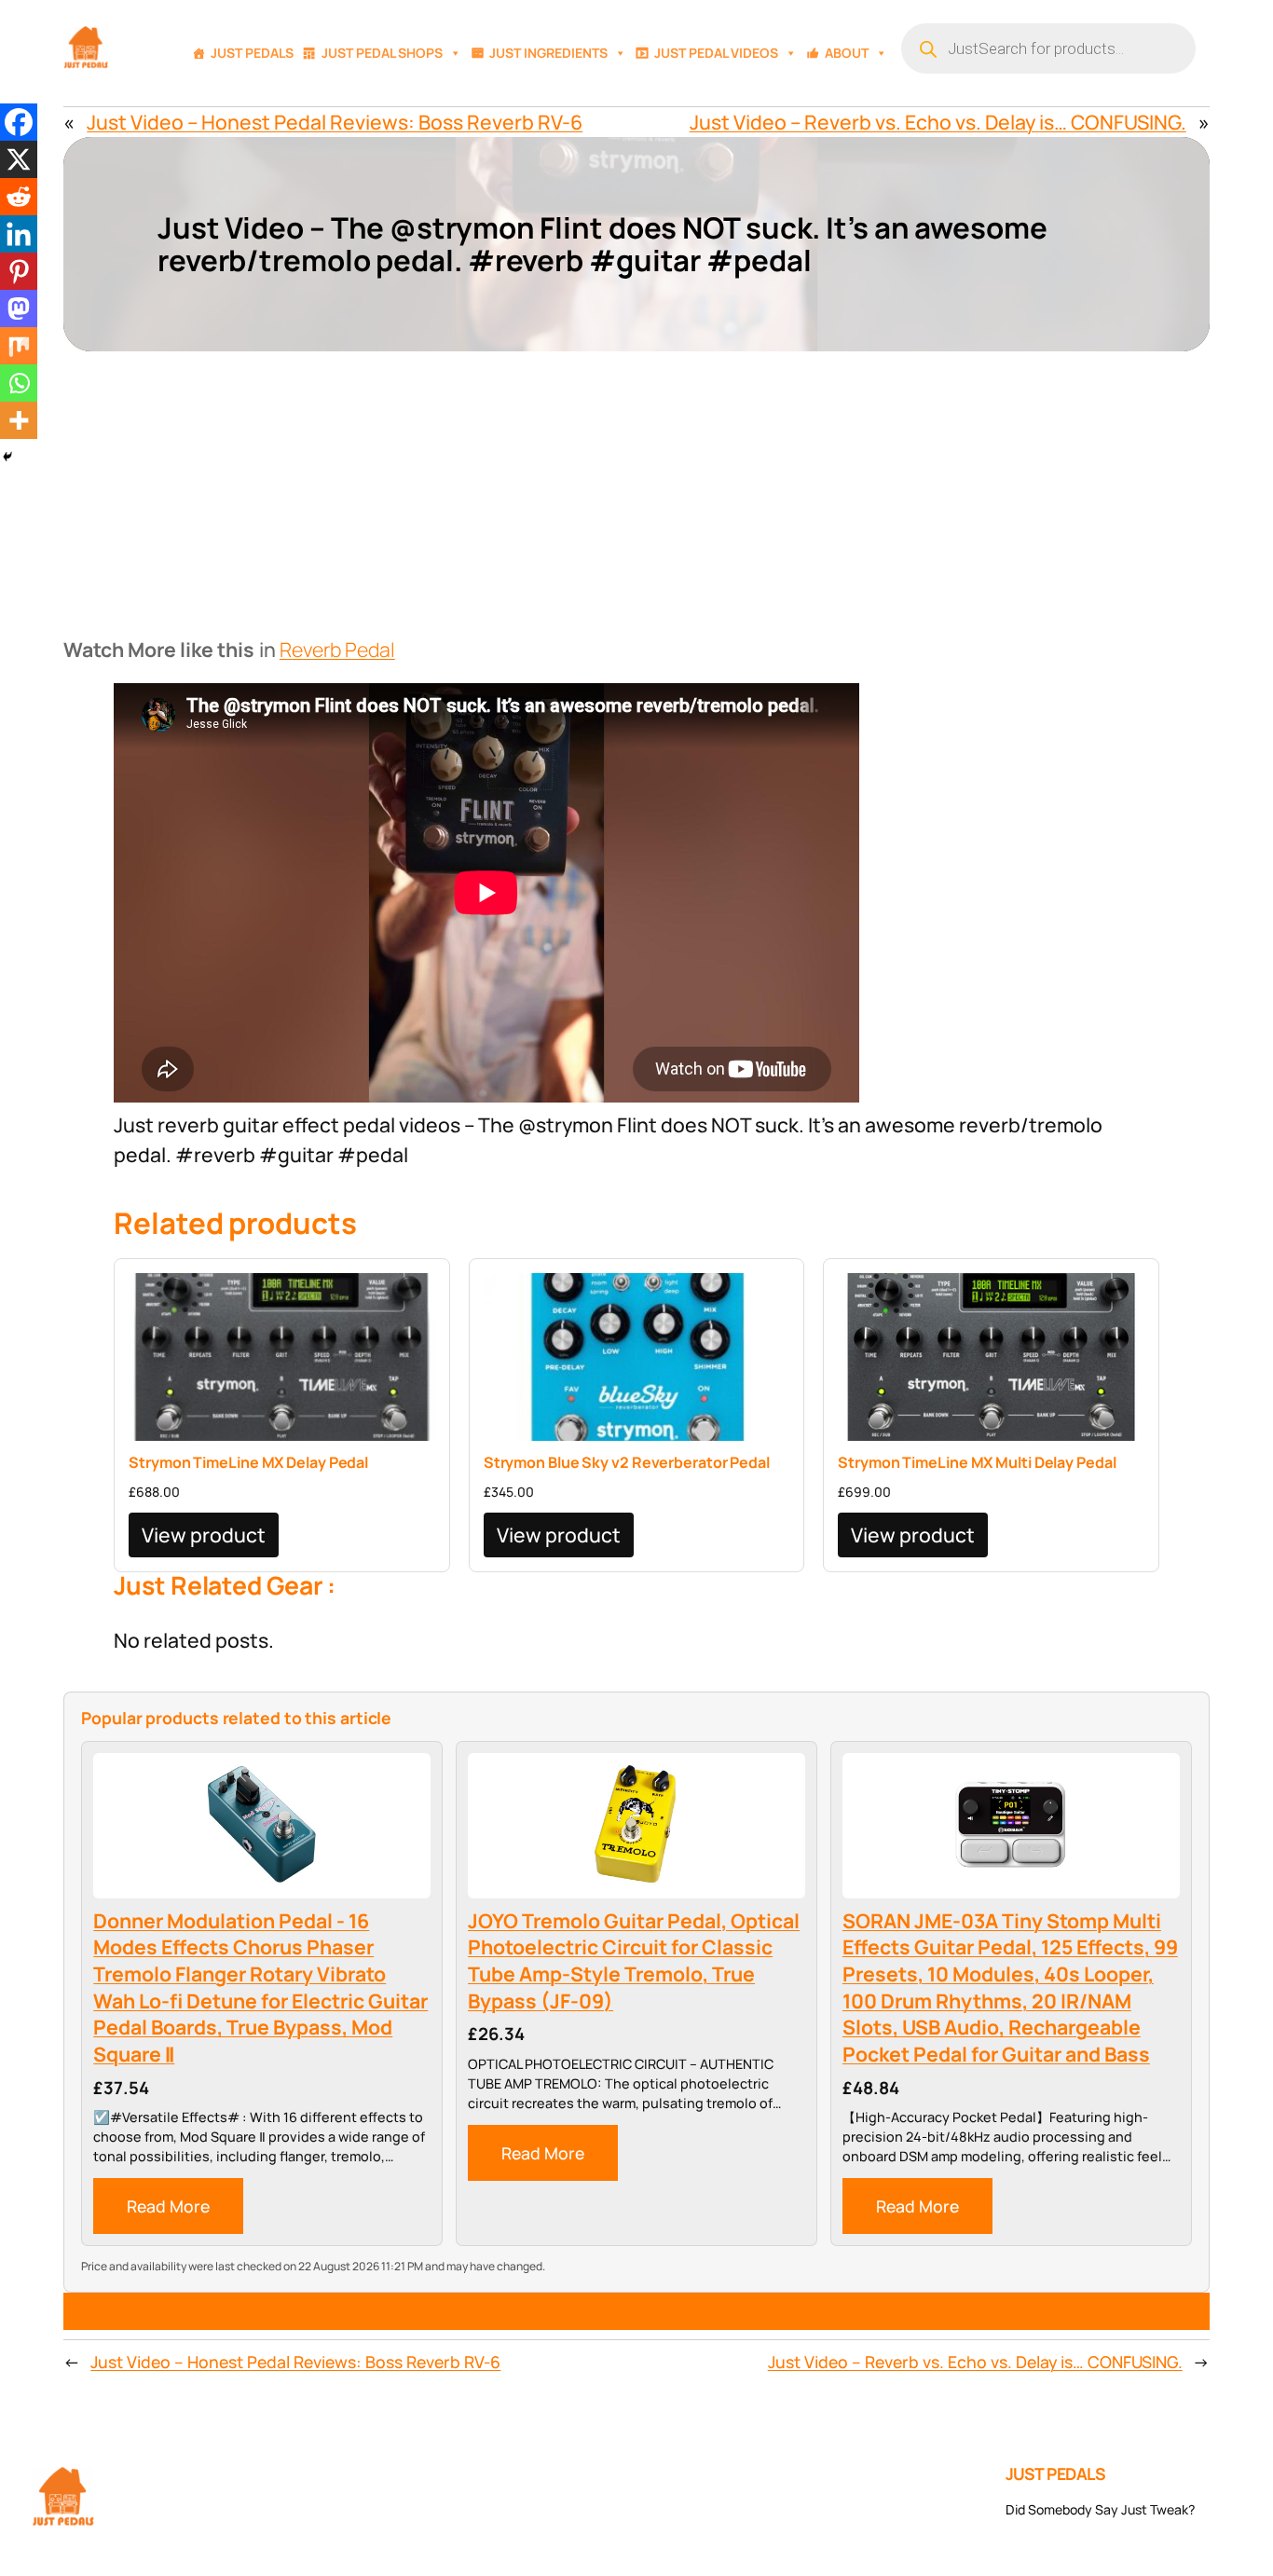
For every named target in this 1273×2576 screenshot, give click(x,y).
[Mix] (19, 346)
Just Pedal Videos (716, 53)
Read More (168, 2206)
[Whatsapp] (19, 383)
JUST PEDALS (1056, 2473)
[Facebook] (19, 122)
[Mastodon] (19, 308)
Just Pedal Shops (382, 53)
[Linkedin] (19, 234)
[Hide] (7, 457)
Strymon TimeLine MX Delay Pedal (248, 1462)
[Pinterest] (19, 271)
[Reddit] (19, 197)
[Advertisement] (636, 491)
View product (204, 1535)
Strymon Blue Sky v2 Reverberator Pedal (627, 1462)
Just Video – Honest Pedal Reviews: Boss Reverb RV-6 (335, 122)
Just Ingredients (548, 53)
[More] (19, 420)
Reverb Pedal (337, 649)
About (847, 53)
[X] (19, 159)
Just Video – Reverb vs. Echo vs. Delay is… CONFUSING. (938, 122)
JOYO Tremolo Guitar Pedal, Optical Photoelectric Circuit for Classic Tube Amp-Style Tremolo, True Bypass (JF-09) (634, 1961)
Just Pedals (252, 53)
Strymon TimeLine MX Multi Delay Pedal (977, 1462)
